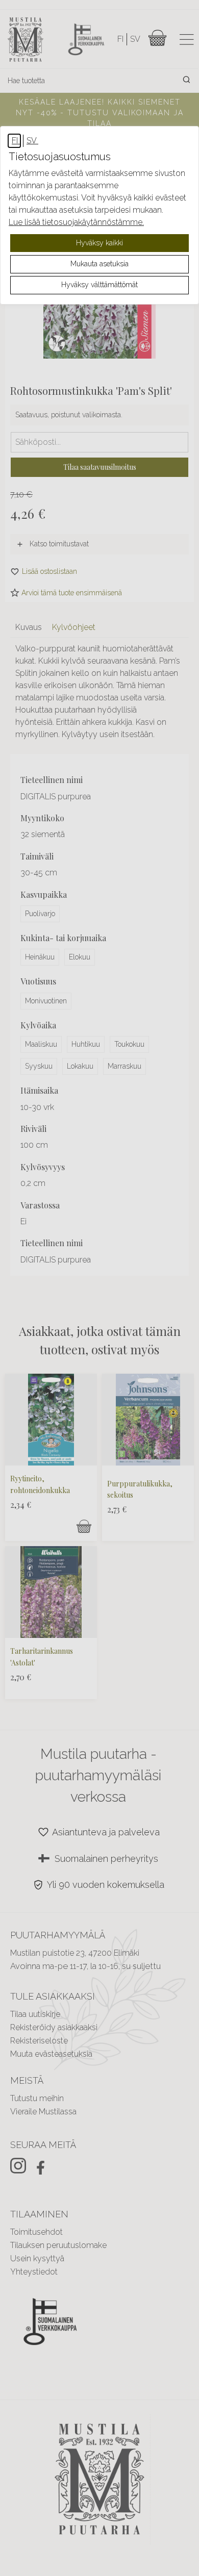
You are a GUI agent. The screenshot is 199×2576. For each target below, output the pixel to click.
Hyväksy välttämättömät (99, 285)
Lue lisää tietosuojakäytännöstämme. (76, 222)
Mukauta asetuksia (99, 264)
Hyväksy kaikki (99, 243)
